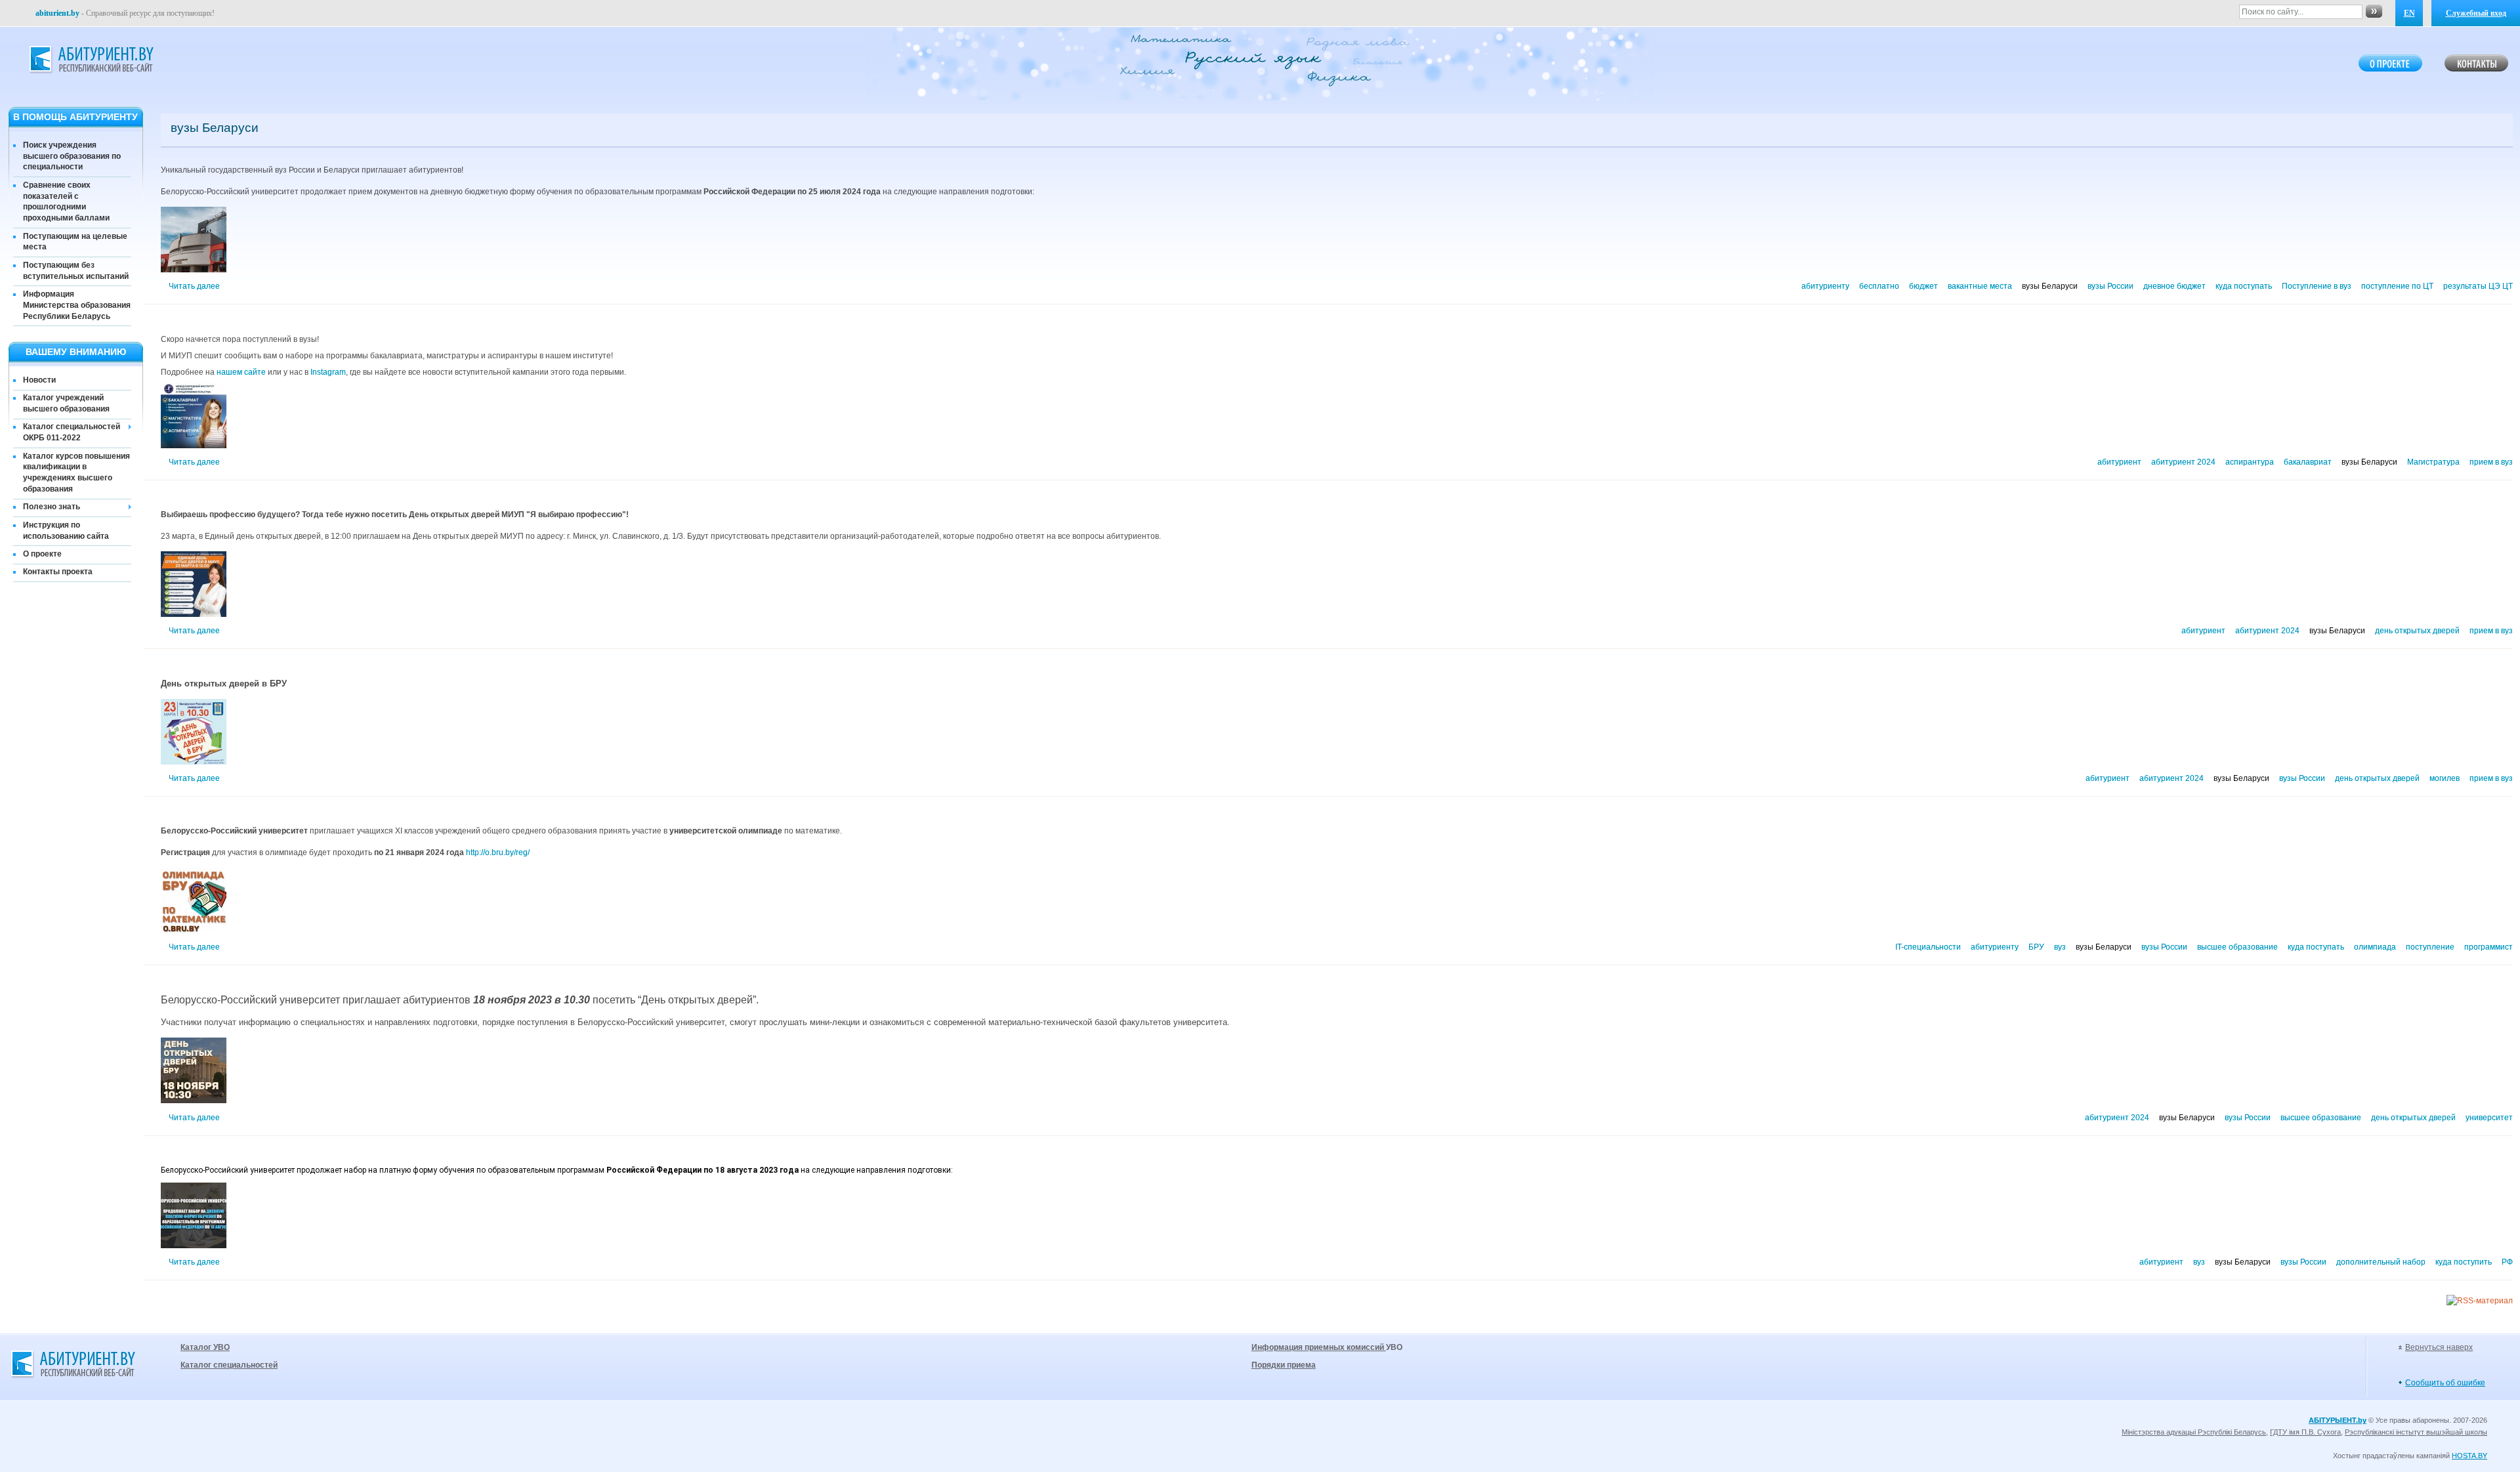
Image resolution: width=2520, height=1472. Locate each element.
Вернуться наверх (2439, 1347)
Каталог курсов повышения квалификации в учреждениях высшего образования (76, 473)
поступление (2430, 947)
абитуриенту (1825, 286)
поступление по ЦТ (2397, 286)
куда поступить (2464, 1262)
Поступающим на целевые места (75, 242)
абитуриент (2119, 462)
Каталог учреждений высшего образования (66, 403)
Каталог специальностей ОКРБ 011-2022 (72, 432)
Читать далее (194, 286)
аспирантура (2250, 462)
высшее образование (2237, 947)
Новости (39, 380)
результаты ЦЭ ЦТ (2478, 286)
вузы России (2110, 286)
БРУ (2036, 947)
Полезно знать (52, 507)
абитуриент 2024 (2183, 462)
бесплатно (1879, 286)
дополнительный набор (2381, 1262)
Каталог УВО (205, 1347)
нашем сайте (241, 372)
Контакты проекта (58, 572)
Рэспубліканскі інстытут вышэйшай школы (2416, 1432)
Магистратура (2433, 462)
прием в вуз (2491, 462)
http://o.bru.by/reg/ (498, 852)
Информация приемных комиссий (1319, 1347)
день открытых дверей (2417, 631)
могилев (2445, 778)
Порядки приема (1284, 1365)
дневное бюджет (2174, 286)
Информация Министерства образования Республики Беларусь (77, 305)
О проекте (42, 554)
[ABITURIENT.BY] (91, 60)
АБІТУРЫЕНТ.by (2338, 1420)
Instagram (328, 372)
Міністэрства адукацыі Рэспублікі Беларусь (2194, 1432)
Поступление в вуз (2317, 286)
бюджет (1923, 286)
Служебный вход (2476, 13)
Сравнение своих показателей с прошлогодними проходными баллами (66, 201)
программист (2488, 947)
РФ (2507, 1262)
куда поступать (2244, 286)
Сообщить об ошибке (2445, 1383)
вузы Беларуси (2050, 286)
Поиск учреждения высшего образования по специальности (72, 156)
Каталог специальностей (229, 1365)
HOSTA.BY (2469, 1456)
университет (2489, 1118)
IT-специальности (1928, 947)
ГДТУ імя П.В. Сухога (2305, 1432)
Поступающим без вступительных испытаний (76, 271)
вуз (2060, 947)
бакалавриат (2308, 462)
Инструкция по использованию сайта (66, 531)
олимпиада (2375, 947)
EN (2409, 13)
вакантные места (1980, 286)
